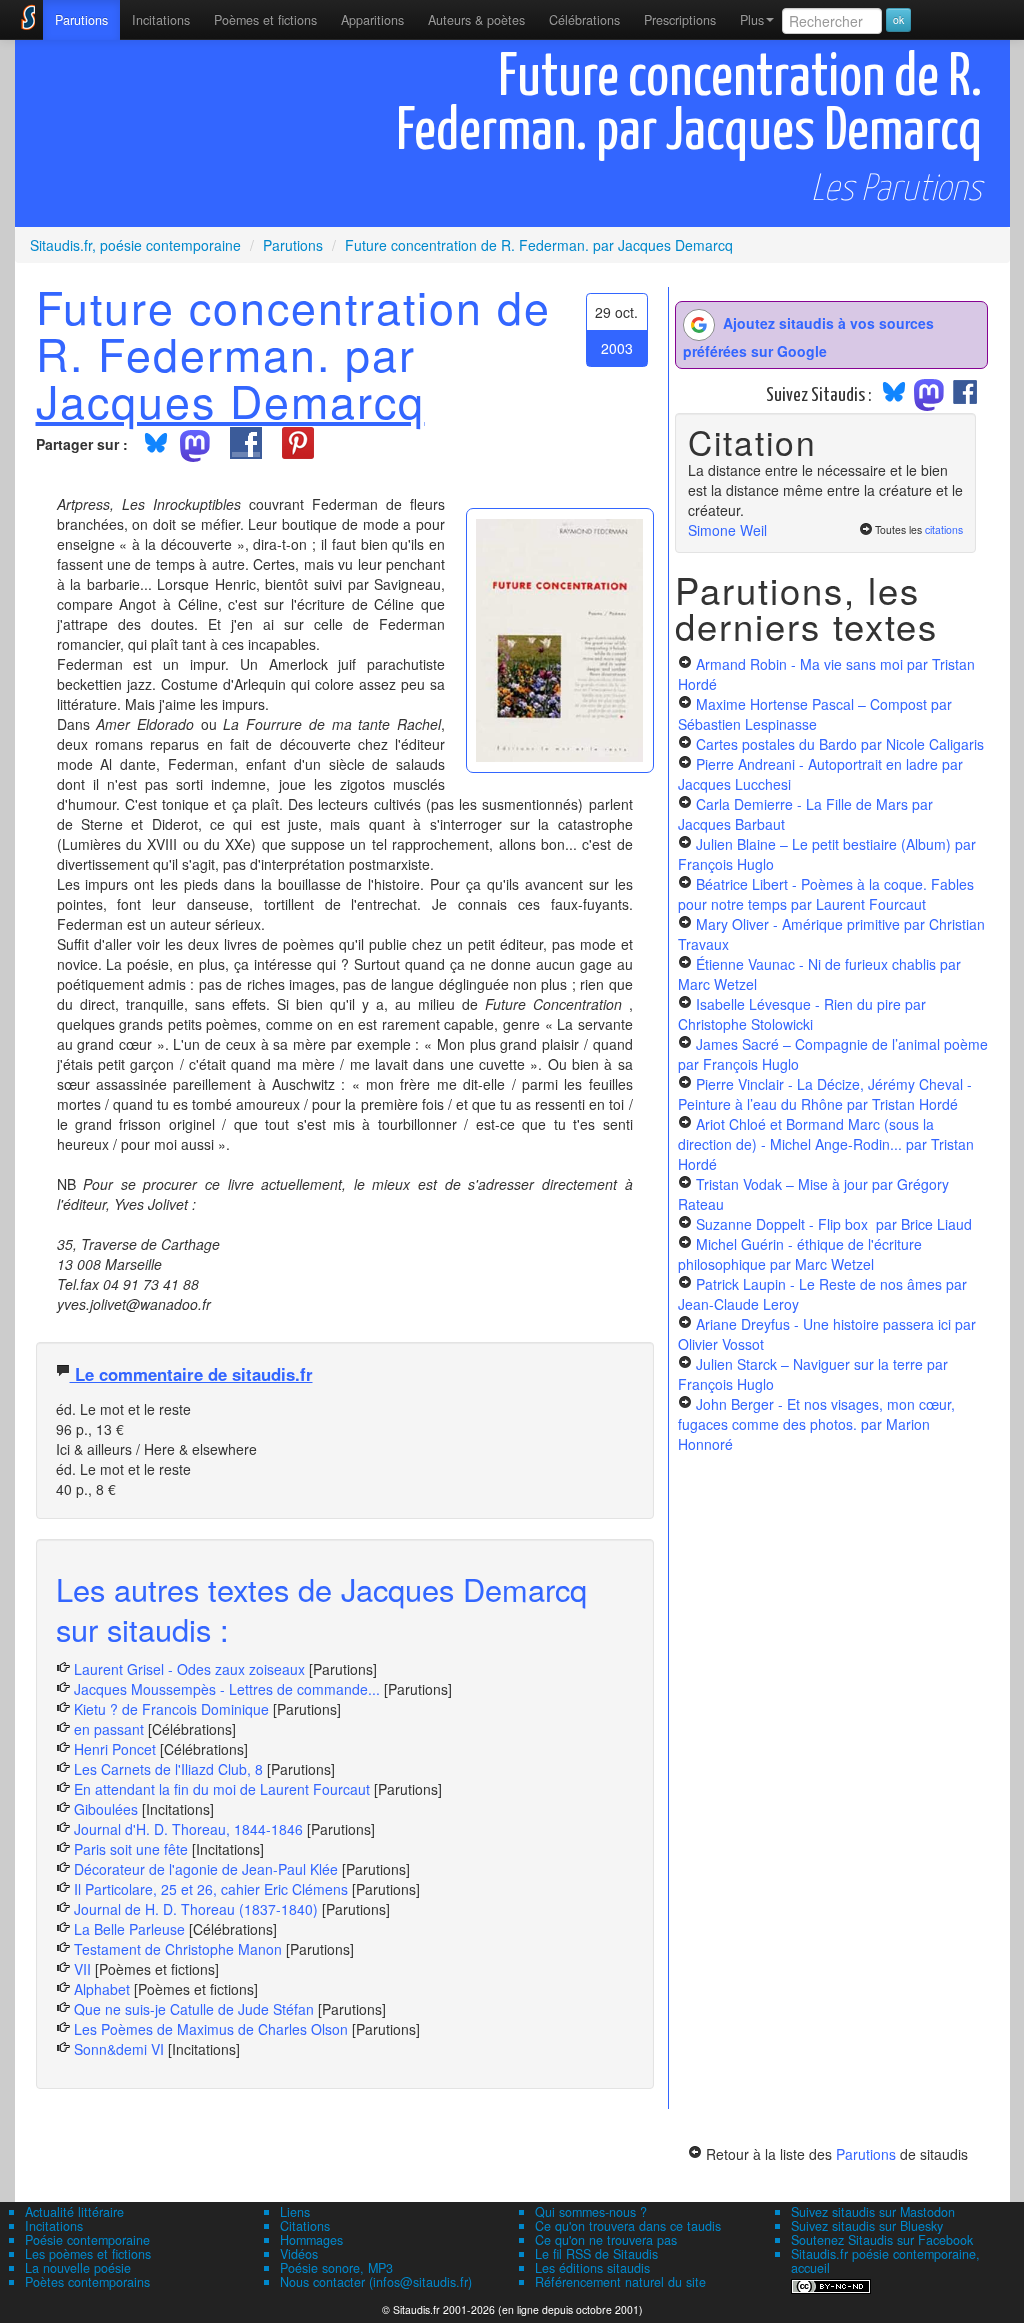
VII (82, 1969)
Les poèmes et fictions (88, 2254)
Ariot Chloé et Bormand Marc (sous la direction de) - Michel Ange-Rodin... (826, 1144)
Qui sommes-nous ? (591, 2212)
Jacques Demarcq (230, 400)
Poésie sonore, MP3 (336, 2268)
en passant (109, 1729)
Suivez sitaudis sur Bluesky (867, 2226)
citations (944, 529)
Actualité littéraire (74, 2212)
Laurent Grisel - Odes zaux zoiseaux (189, 1669)
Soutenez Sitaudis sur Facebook (882, 2240)
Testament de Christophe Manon (178, 1949)
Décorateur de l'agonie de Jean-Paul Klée (206, 1869)
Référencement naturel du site (620, 2282)
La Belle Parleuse (129, 1929)
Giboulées (106, 1809)
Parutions (81, 20)
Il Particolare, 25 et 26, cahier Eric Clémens (211, 1889)
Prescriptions (680, 20)
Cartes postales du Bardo (840, 744)
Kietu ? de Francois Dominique (173, 1709)
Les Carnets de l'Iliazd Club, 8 (168, 1769)
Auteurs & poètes (476, 20)
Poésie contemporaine (87, 2240)
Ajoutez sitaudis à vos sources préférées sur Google (808, 337)
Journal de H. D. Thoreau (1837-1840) (196, 1909)
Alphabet (102, 1989)
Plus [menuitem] (752, 20)
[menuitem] (81, 20)
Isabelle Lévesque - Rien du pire (802, 1014)
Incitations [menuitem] (161, 20)
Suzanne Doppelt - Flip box (834, 1224)
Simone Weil (727, 530)
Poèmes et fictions (265, 20)
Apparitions (372, 20)
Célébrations (584, 20)
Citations (305, 2226)
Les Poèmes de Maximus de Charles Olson (211, 2029)
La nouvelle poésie (78, 2268)
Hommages (311, 2240)
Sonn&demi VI (119, 2049)
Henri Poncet (115, 1749)
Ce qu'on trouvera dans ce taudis (628, 2226)
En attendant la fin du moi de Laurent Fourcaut (222, 1789)
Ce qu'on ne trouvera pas (606, 2240)
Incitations (54, 2226)
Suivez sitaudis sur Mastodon (873, 2212)
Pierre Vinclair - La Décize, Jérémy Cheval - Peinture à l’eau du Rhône (825, 1094)
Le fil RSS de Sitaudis (596, 2254)
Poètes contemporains (87, 2282)
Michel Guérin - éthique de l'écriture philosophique (800, 1254)
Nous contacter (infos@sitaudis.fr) (376, 2282)
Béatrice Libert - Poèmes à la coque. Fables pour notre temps (826, 894)
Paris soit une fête (131, 1849)
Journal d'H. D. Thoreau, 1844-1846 (188, 1829)
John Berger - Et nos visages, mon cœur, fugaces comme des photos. (816, 1424)
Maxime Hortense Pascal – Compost (815, 714)
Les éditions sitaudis (592, 2268)
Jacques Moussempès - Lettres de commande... (227, 1689)
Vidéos (299, 2254)
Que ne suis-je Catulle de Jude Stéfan (194, 2009)
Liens (295, 2212)
